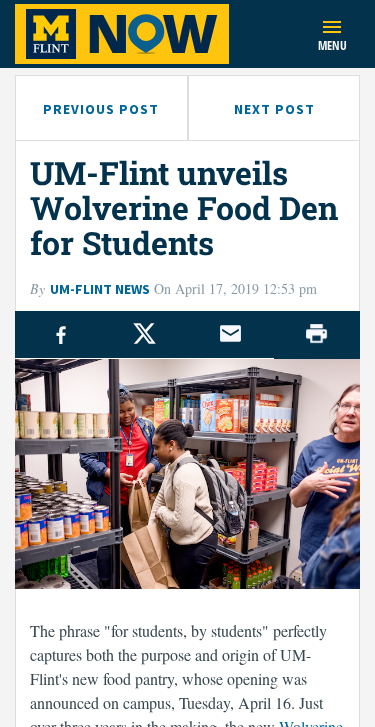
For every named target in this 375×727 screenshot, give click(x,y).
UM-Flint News (100, 289)
